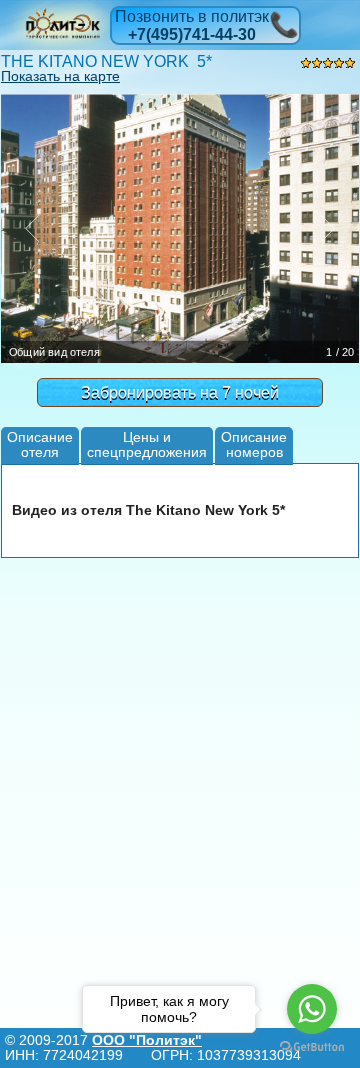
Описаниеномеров (254, 444)
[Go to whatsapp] (312, 1009)
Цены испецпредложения (147, 444)
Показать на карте (60, 76)
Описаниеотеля (40, 444)
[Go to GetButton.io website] (312, 1047)
